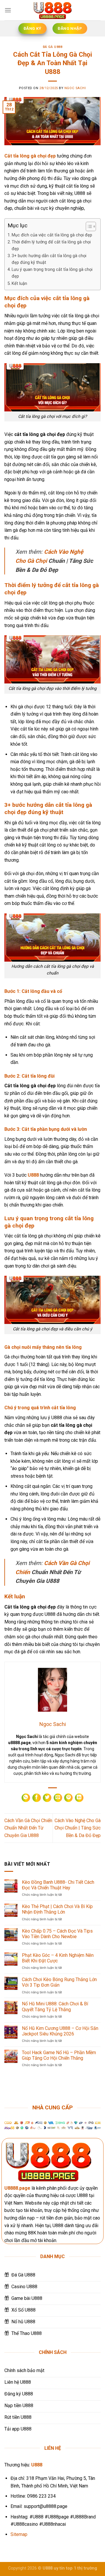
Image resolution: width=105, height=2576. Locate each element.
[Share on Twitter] (47, 1798)
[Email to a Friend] (58, 1798)
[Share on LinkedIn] (79, 1798)
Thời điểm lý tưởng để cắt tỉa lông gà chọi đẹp (51, 245)
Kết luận (19, 284)
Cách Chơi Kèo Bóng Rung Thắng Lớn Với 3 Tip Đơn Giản (59, 1982)
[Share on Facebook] (37, 1798)
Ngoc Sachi (75, 88)
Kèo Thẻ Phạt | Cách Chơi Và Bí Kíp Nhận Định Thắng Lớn (57, 1909)
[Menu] (8, 10)
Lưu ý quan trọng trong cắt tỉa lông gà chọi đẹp (52, 273)
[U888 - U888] (52, 10)
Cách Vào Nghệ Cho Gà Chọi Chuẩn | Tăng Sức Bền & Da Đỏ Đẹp (78, 1828)
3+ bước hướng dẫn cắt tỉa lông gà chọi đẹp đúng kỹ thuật (49, 259)
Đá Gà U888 (53, 47)
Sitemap (19, 2534)
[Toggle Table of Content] (88, 226)
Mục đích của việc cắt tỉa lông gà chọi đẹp (52, 235)
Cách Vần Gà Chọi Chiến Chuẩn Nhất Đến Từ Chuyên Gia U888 (28, 1828)
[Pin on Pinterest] (68, 1798)
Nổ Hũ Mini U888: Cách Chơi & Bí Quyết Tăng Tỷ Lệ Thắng (55, 2007)
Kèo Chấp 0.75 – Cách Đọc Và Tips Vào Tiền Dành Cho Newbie (57, 1934)
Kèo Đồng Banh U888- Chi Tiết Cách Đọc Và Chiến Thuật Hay (58, 1885)
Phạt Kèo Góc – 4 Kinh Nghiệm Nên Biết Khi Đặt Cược (58, 1958)
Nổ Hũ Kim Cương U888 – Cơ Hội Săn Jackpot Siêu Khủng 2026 (60, 2031)
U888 (33, 1175)
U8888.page (17, 2188)
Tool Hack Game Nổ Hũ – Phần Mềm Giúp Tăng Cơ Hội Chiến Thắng (59, 2055)
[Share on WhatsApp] (26, 1798)
